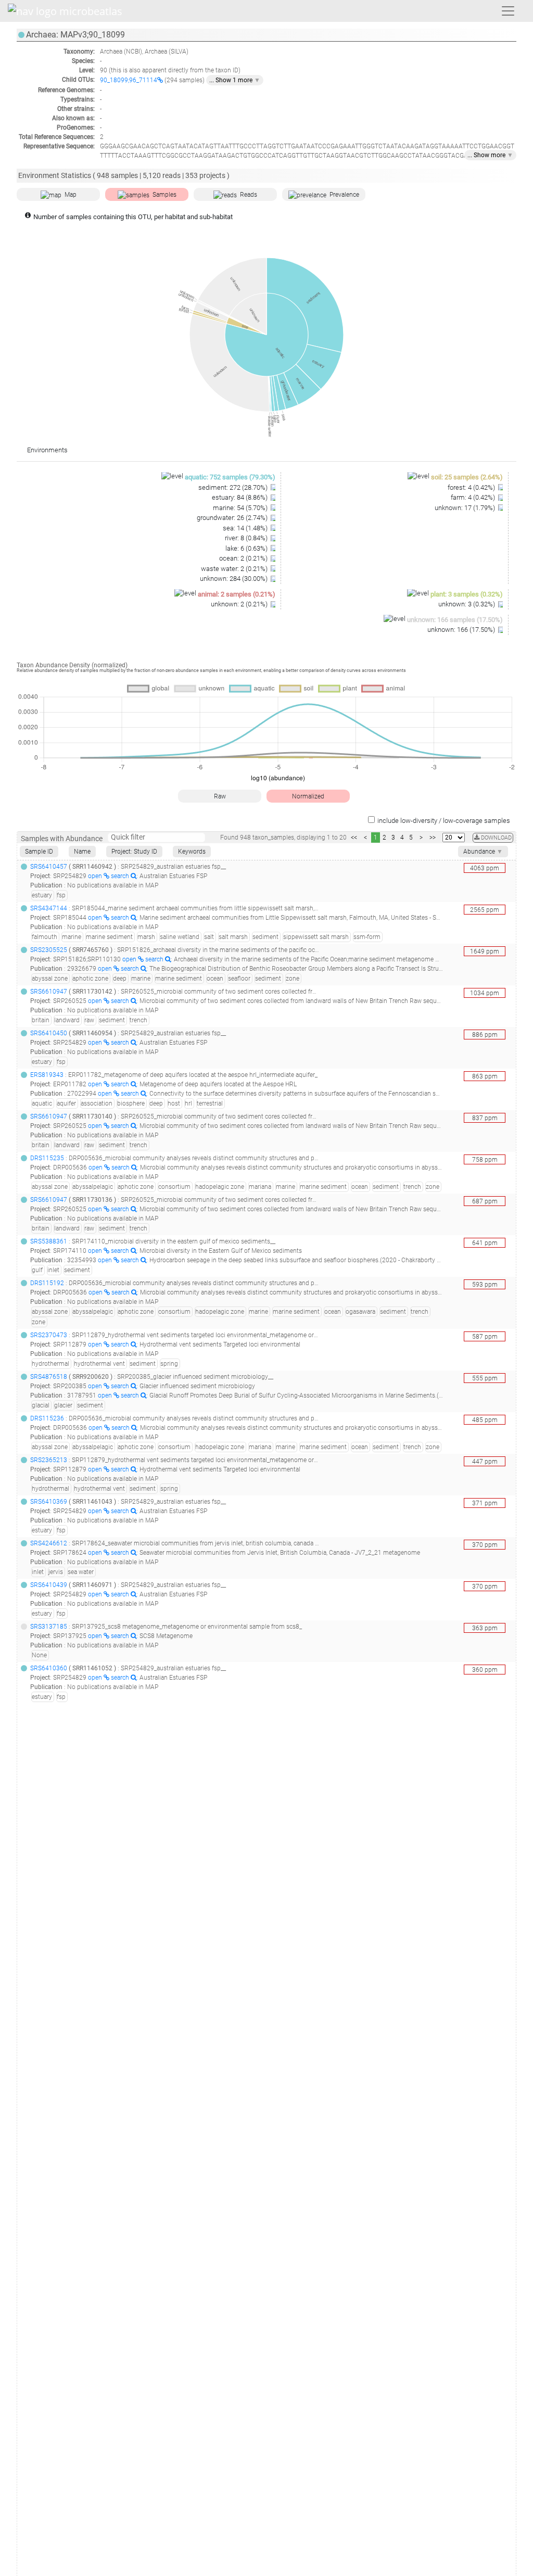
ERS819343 (47, 1075)
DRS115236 (47, 1418)
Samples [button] (164, 195)
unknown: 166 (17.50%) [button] (462, 630)
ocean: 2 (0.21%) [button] (244, 558)
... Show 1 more (235, 80)
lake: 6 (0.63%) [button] (247, 548)
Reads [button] (249, 195)
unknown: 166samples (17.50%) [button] (455, 620)
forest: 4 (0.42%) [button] (472, 487)
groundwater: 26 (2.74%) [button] (233, 518)
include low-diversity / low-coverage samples (444, 821)
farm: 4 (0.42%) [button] (474, 497)
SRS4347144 (49, 908)
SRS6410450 (49, 1033)
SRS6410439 (49, 1585)
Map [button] (71, 195)
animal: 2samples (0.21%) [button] (237, 594)
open (96, 876)
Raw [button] (220, 796)
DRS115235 (47, 1158)
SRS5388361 (49, 1241)
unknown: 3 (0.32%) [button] (467, 604)
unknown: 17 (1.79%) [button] (466, 508)
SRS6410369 (49, 1502)
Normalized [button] (308, 796)
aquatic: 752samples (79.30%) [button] (230, 477)
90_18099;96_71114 (129, 80)
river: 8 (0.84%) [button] (247, 538)
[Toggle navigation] (508, 11)
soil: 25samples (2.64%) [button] (467, 477)
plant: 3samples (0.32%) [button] (467, 594)
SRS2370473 (49, 1335)
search (121, 876)
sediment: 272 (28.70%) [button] (234, 487)
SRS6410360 (49, 1668)
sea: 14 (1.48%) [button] (246, 528)
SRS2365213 (49, 1460)
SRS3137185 (49, 1627)
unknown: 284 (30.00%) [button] (234, 579)
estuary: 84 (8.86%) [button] (240, 497)
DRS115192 (47, 1283)
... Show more (490, 155)
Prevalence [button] (344, 195)
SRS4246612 (49, 1543)
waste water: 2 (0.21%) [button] (235, 569)
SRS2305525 (49, 950)
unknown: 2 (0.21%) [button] (240, 604)
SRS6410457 (49, 867)
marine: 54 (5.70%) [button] (241, 508)
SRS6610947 (49, 992)
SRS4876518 (49, 1377)
